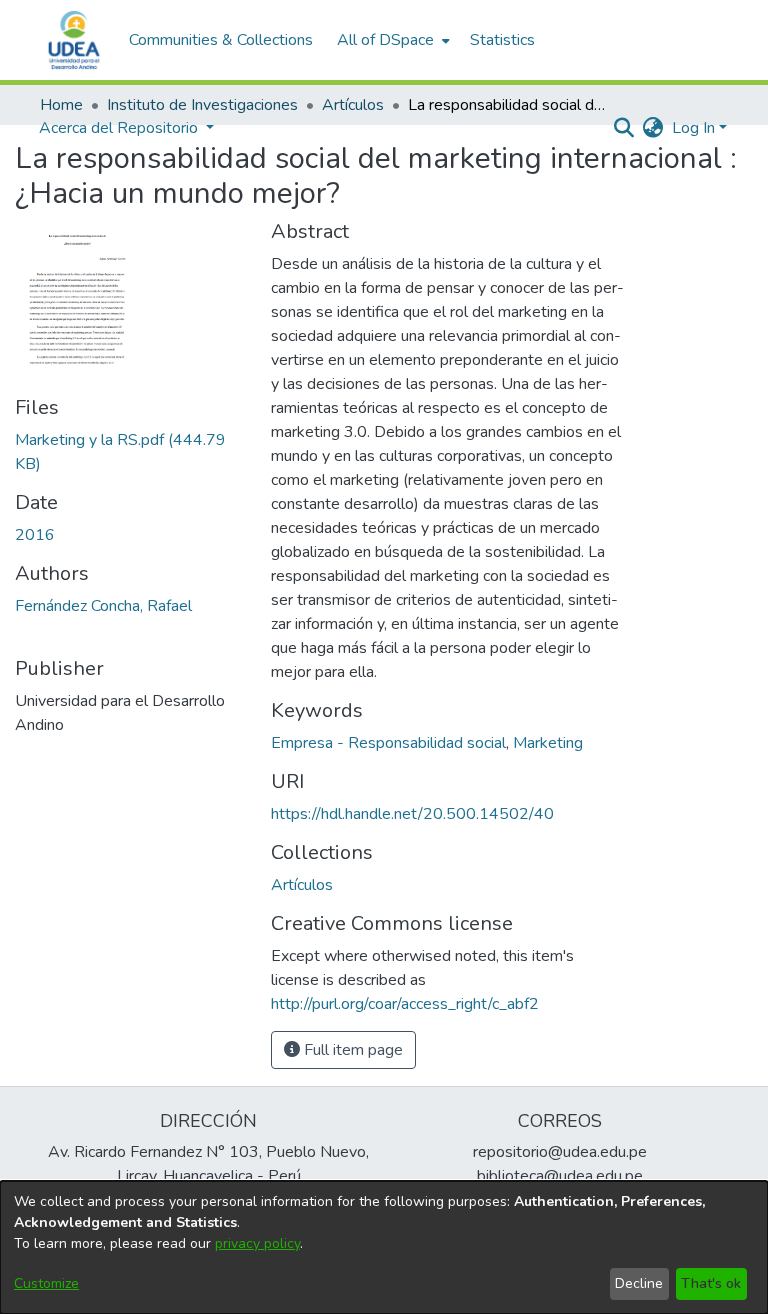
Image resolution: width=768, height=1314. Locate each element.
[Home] (74, 40)
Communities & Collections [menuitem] (221, 40)
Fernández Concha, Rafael (103, 606)
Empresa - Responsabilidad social (388, 743)
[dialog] (384, 1247)
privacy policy (257, 1243)
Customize (46, 1283)
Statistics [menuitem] (502, 40)
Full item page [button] (351, 1050)
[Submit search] (624, 128)
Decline (639, 1283)
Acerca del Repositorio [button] (120, 128)
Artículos (353, 105)
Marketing (548, 743)
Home (61, 105)
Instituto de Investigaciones (202, 105)
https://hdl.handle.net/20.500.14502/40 (412, 814)
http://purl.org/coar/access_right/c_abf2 (405, 1004)
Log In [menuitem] (693, 128)
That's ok (711, 1283)
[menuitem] (391, 40)
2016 (35, 535)
